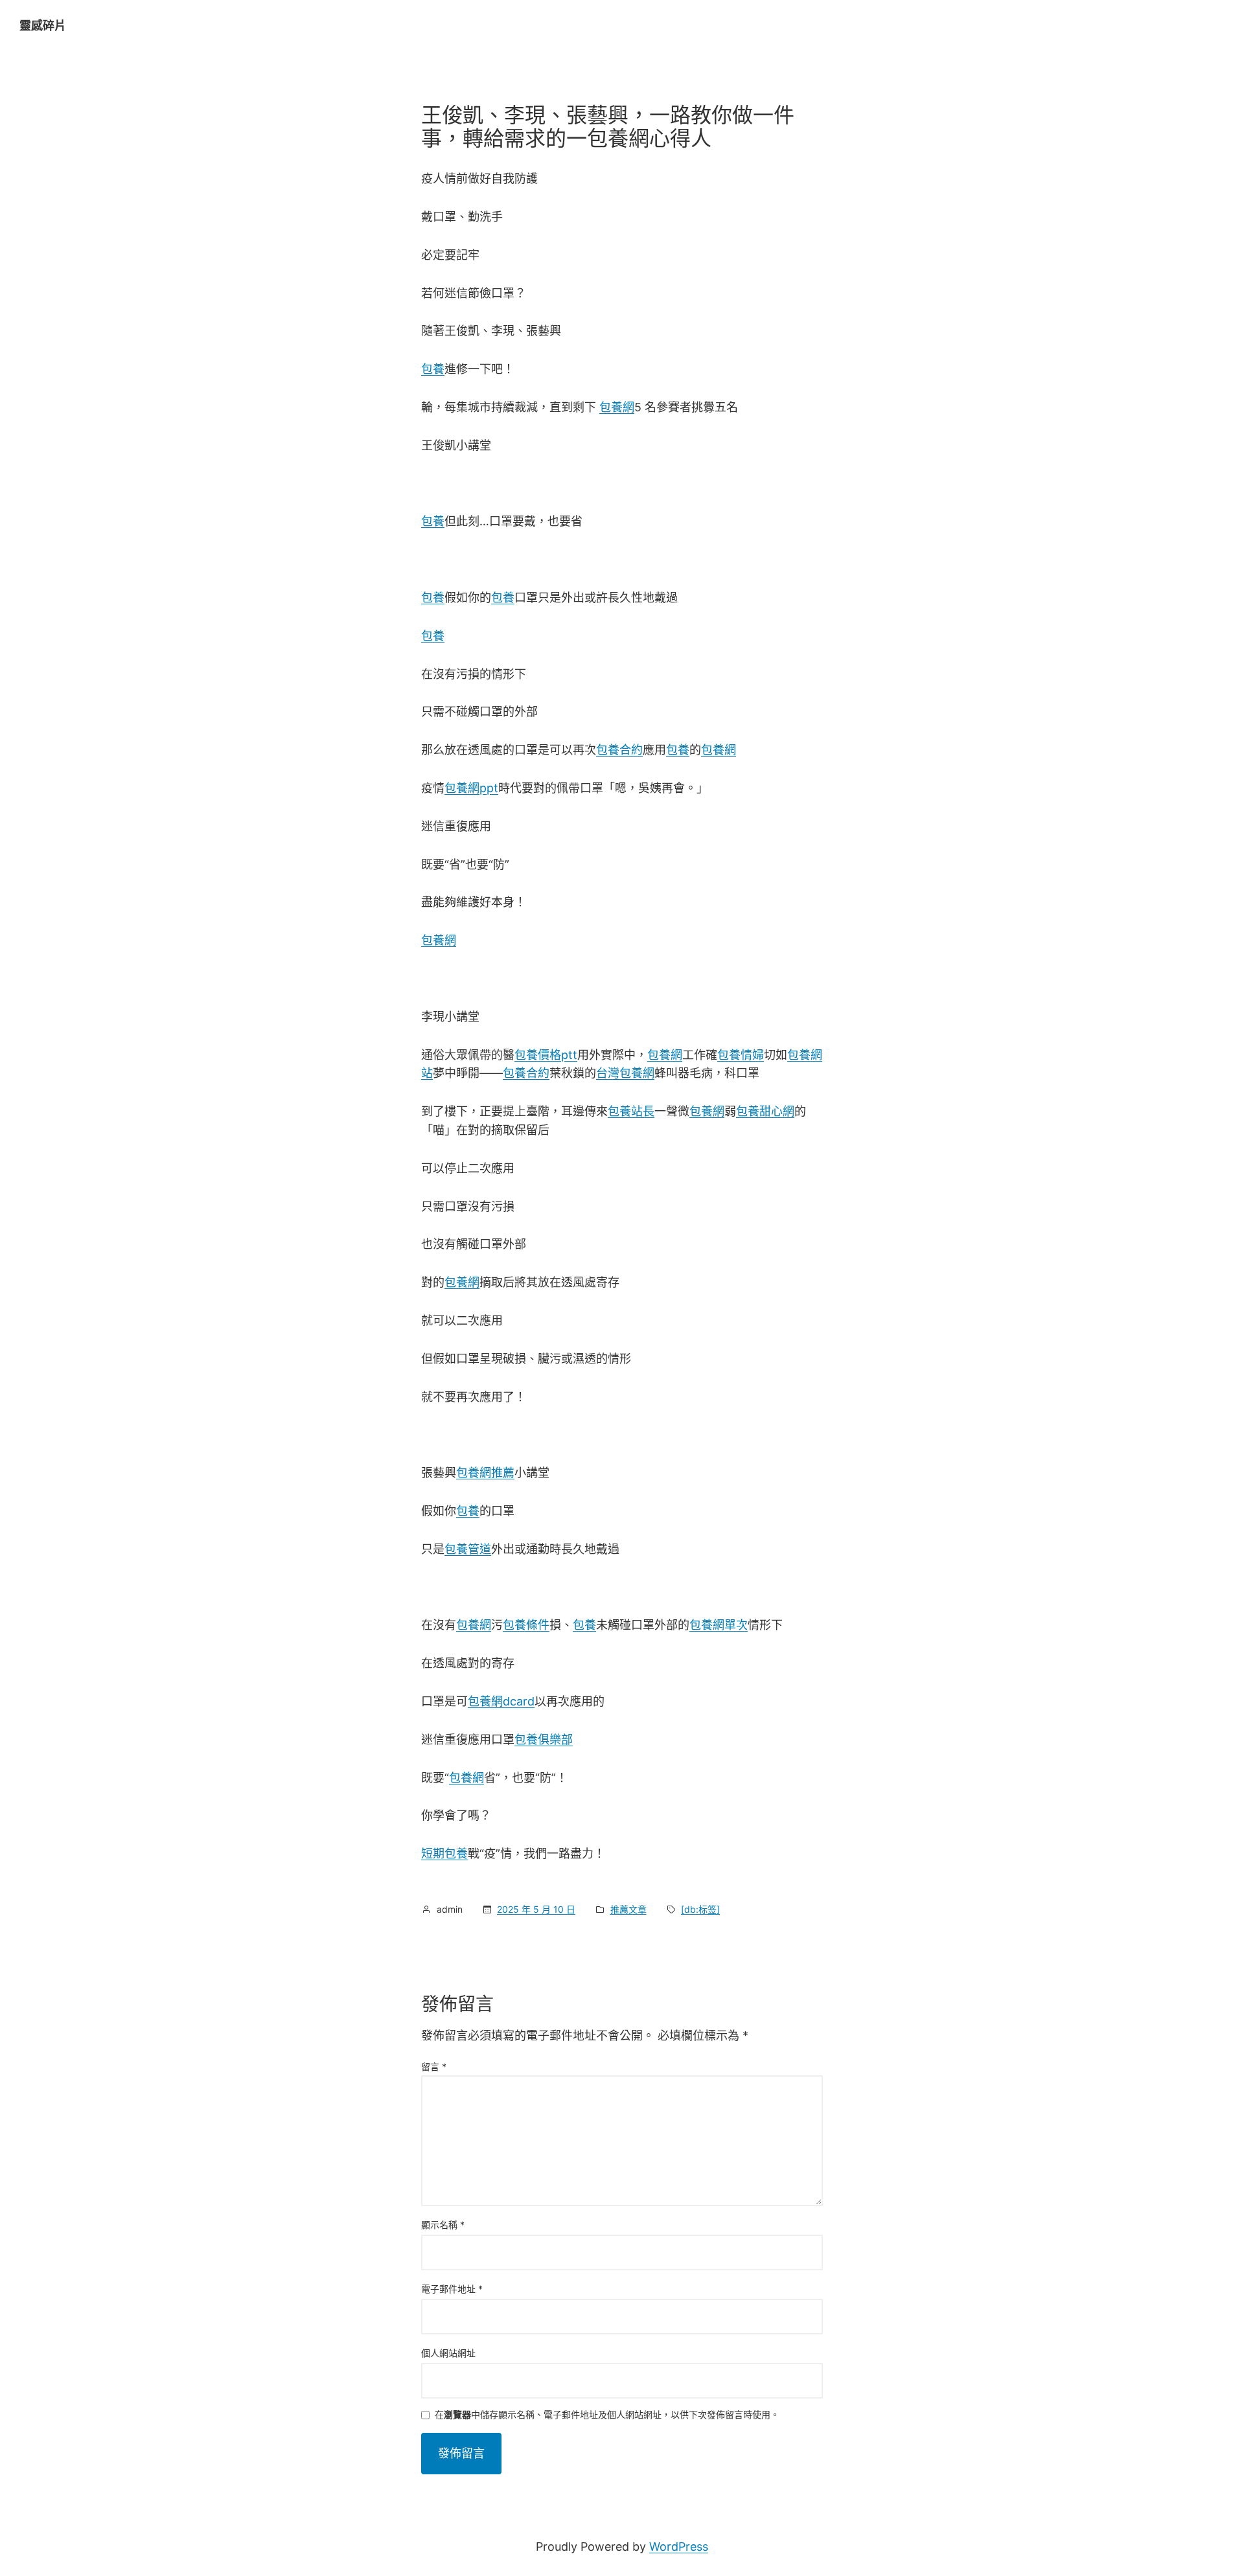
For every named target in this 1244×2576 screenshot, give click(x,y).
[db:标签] (700, 1909)
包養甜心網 (765, 1111)
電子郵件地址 (452, 2289)
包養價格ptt (546, 1055)
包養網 (617, 407)
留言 (434, 2067)
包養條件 (526, 1625)
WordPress (679, 2547)
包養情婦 (741, 1055)
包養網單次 (719, 1625)
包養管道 (468, 1549)
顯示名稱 (443, 2225)
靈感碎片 (43, 26)
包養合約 (619, 750)
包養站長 (631, 1111)
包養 (433, 369)
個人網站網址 (448, 2353)
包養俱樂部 (544, 1739)
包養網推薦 (485, 1473)
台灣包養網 (625, 1073)
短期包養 (444, 1853)
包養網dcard (501, 1701)
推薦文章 (628, 1909)
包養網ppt (471, 788)
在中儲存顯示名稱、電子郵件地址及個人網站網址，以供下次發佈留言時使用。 (607, 2415)
